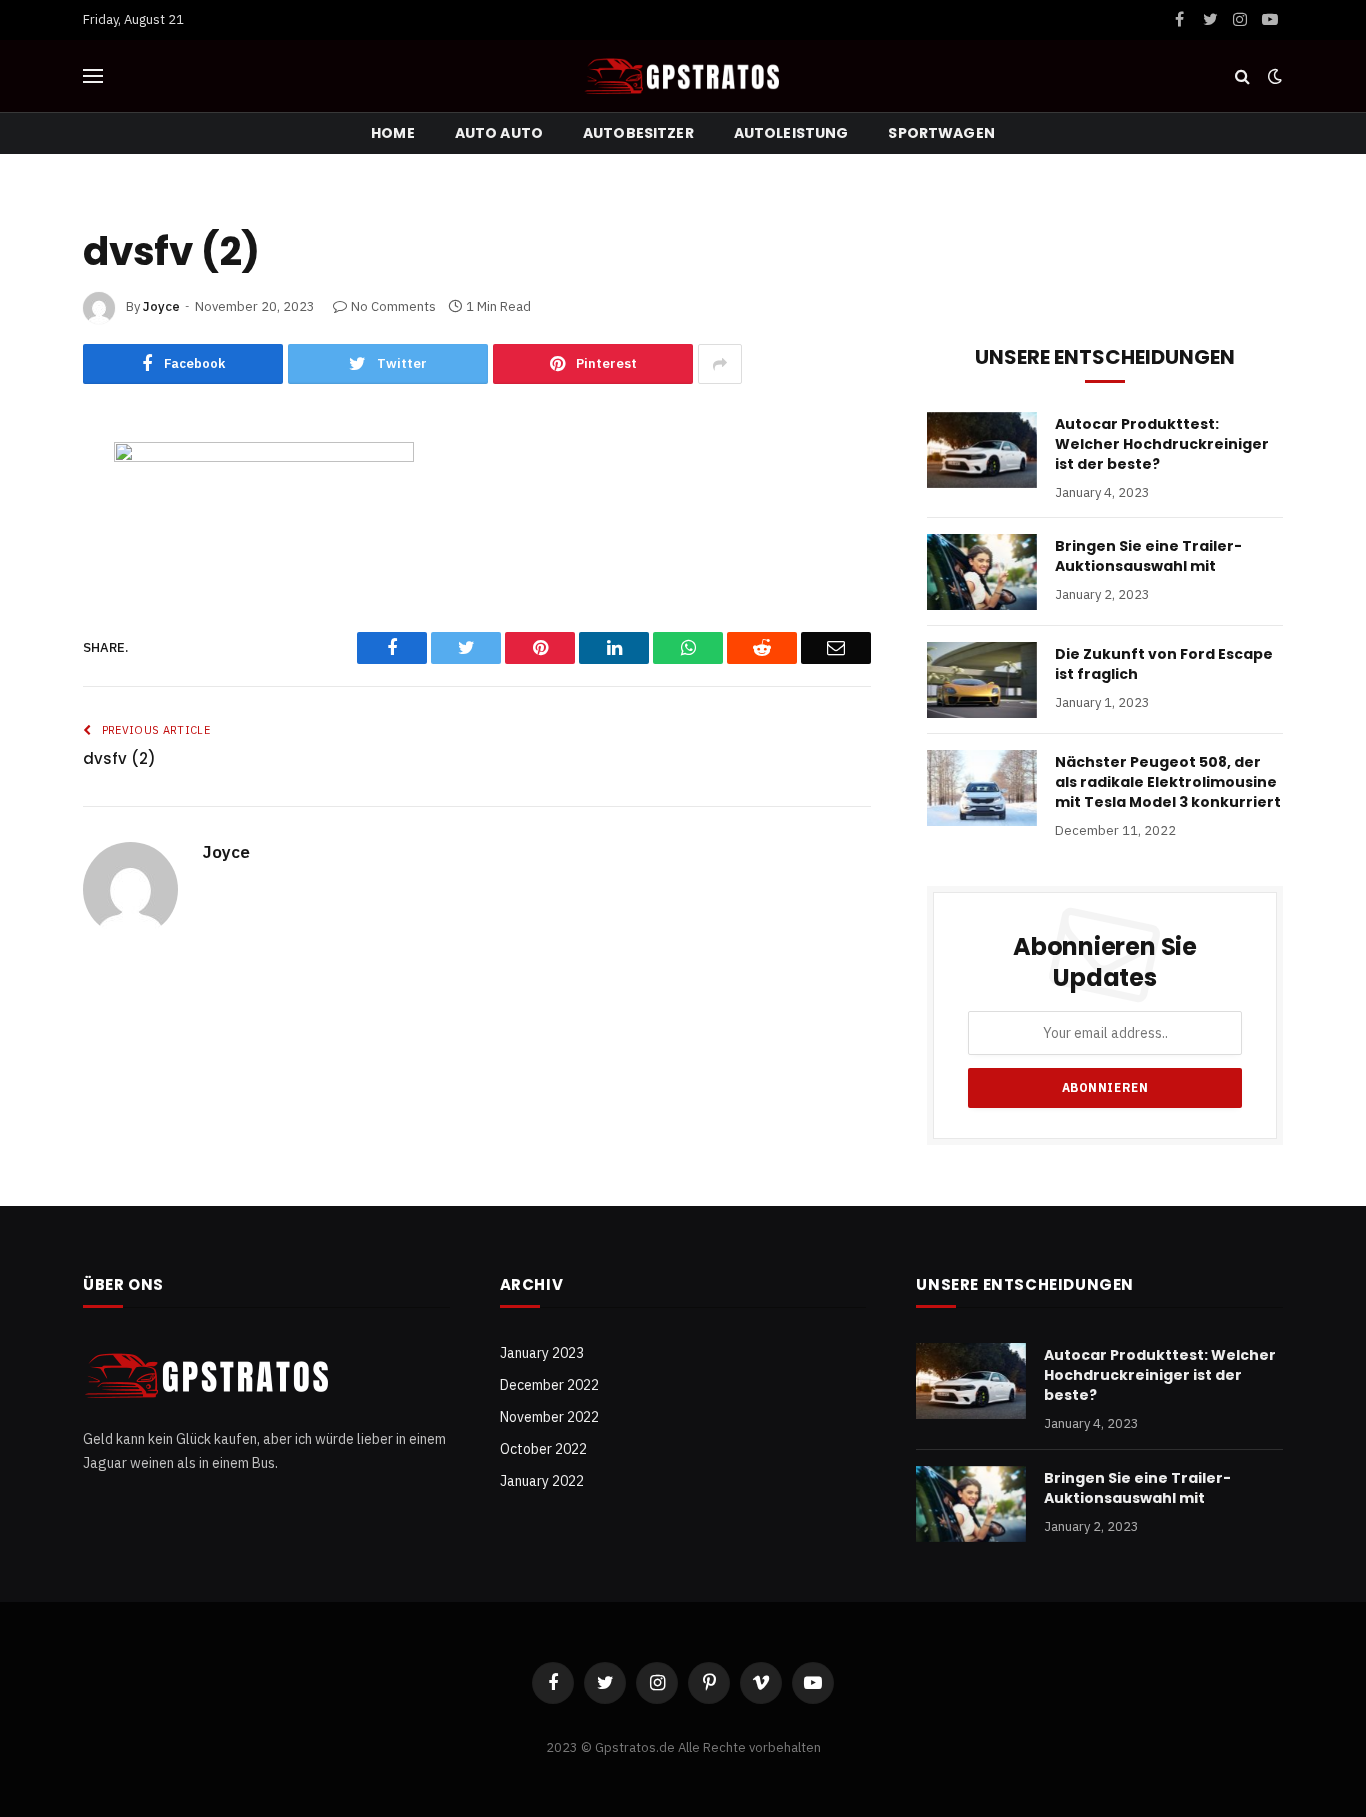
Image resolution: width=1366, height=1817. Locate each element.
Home (393, 133)
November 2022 (549, 1417)
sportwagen (941, 133)
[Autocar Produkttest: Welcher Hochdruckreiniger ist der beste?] (982, 450)
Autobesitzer (638, 133)
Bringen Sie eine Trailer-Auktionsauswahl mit (1148, 556)
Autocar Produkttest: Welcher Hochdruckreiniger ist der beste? (1162, 444)
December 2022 (549, 1385)
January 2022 (542, 1481)
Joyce (161, 306)
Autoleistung (791, 133)
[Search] (1242, 76)
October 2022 (543, 1449)
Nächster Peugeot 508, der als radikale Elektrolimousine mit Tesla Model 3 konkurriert (1168, 782)
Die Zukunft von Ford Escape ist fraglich (1164, 664)
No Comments (393, 306)
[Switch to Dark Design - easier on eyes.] (1273, 76)
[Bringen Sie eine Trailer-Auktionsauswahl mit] (982, 572)
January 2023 (542, 1353)
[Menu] (93, 76)
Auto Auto (499, 133)
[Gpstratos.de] (683, 76)
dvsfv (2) (119, 758)
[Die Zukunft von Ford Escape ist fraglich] (982, 680)
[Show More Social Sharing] (720, 364)
